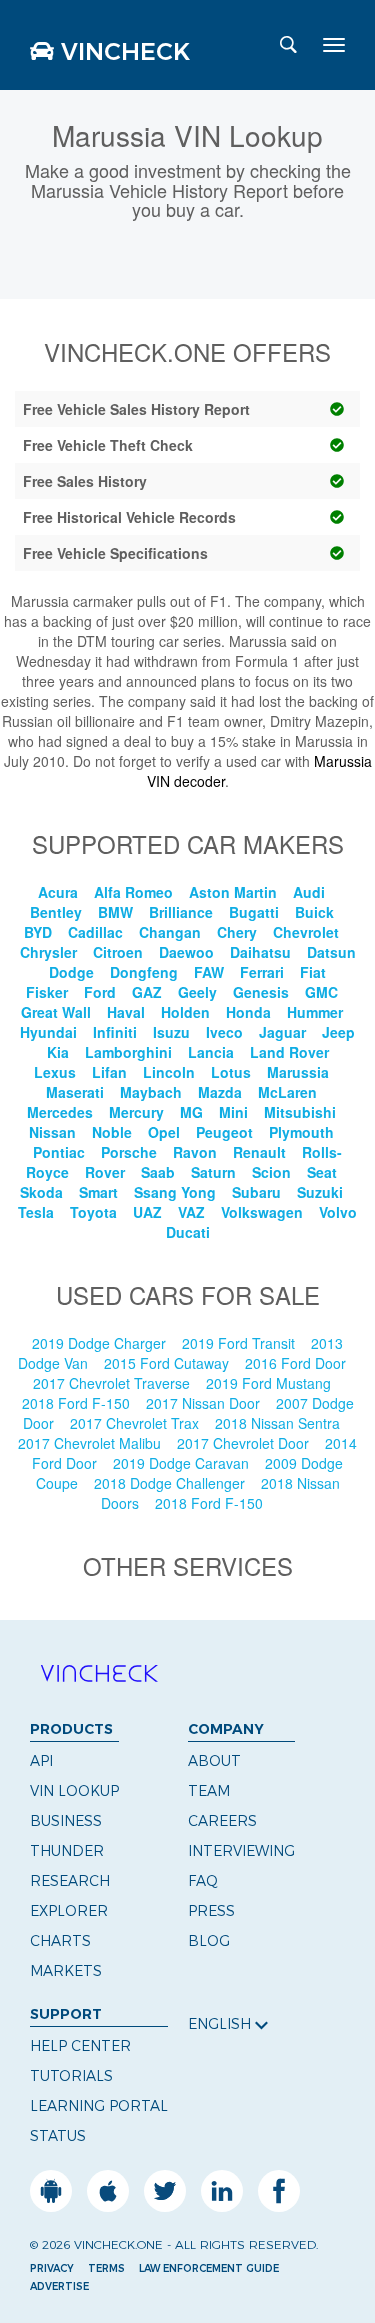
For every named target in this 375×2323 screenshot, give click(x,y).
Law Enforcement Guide (209, 2268)
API (41, 1761)
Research (70, 1881)
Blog (209, 1941)
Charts (60, 1941)
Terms (106, 2268)
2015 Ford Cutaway (168, 1363)
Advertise (59, 2286)
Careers (222, 1821)
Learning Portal (99, 2106)
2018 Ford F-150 (78, 1403)
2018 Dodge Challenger (171, 1483)
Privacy (52, 2268)
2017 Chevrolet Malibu (91, 1443)
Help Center (80, 2046)
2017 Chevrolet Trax (136, 1423)
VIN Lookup (74, 1791)
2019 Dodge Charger (101, 1343)
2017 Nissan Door (205, 1403)
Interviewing (241, 1851)
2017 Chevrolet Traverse (113, 1383)
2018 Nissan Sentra (279, 1423)
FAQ (203, 1881)
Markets (66, 1971)
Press (211, 1911)
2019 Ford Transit (240, 1343)
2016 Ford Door (297, 1363)
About (214, 1761)
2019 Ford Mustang (270, 1383)
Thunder (67, 1851)
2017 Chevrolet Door (245, 1443)
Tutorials (71, 2076)
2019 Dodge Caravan (183, 1463)
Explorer (69, 1911)
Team (209, 1791)
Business (66, 1821)
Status (58, 2136)
